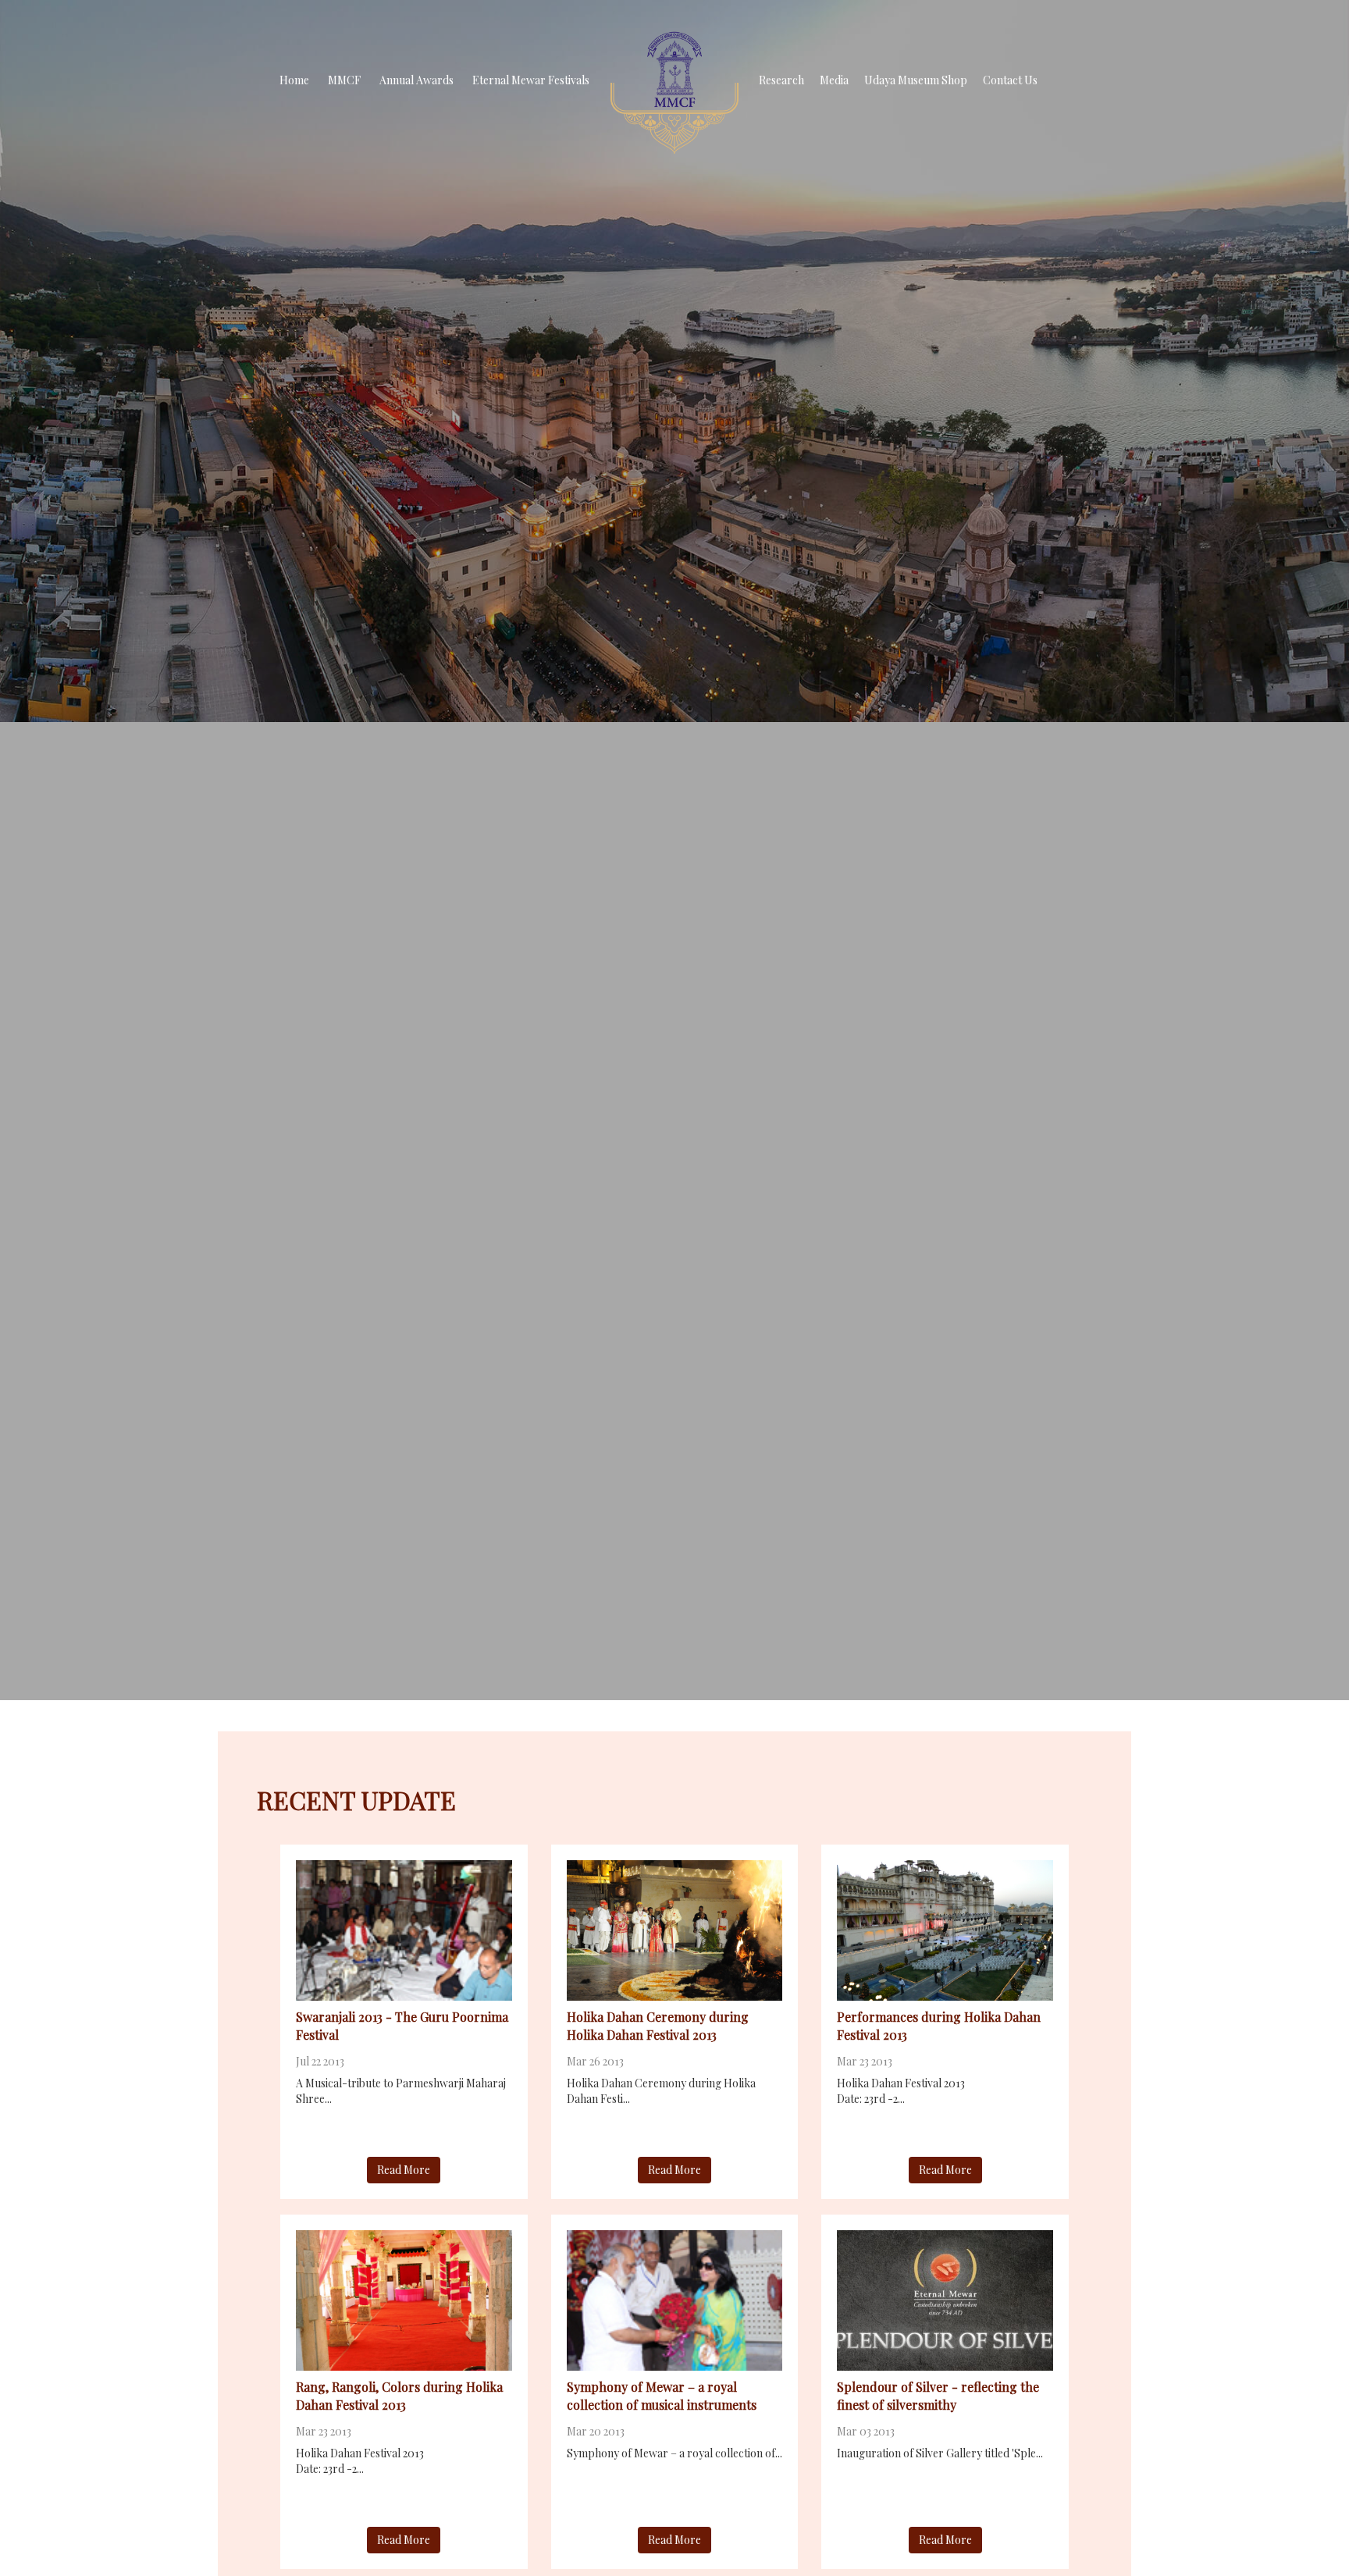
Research (781, 80)
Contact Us (1010, 80)
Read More (404, 2170)
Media (834, 80)
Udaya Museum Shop (916, 80)
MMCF (344, 80)
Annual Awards (416, 80)
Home (294, 80)
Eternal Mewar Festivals (531, 80)
